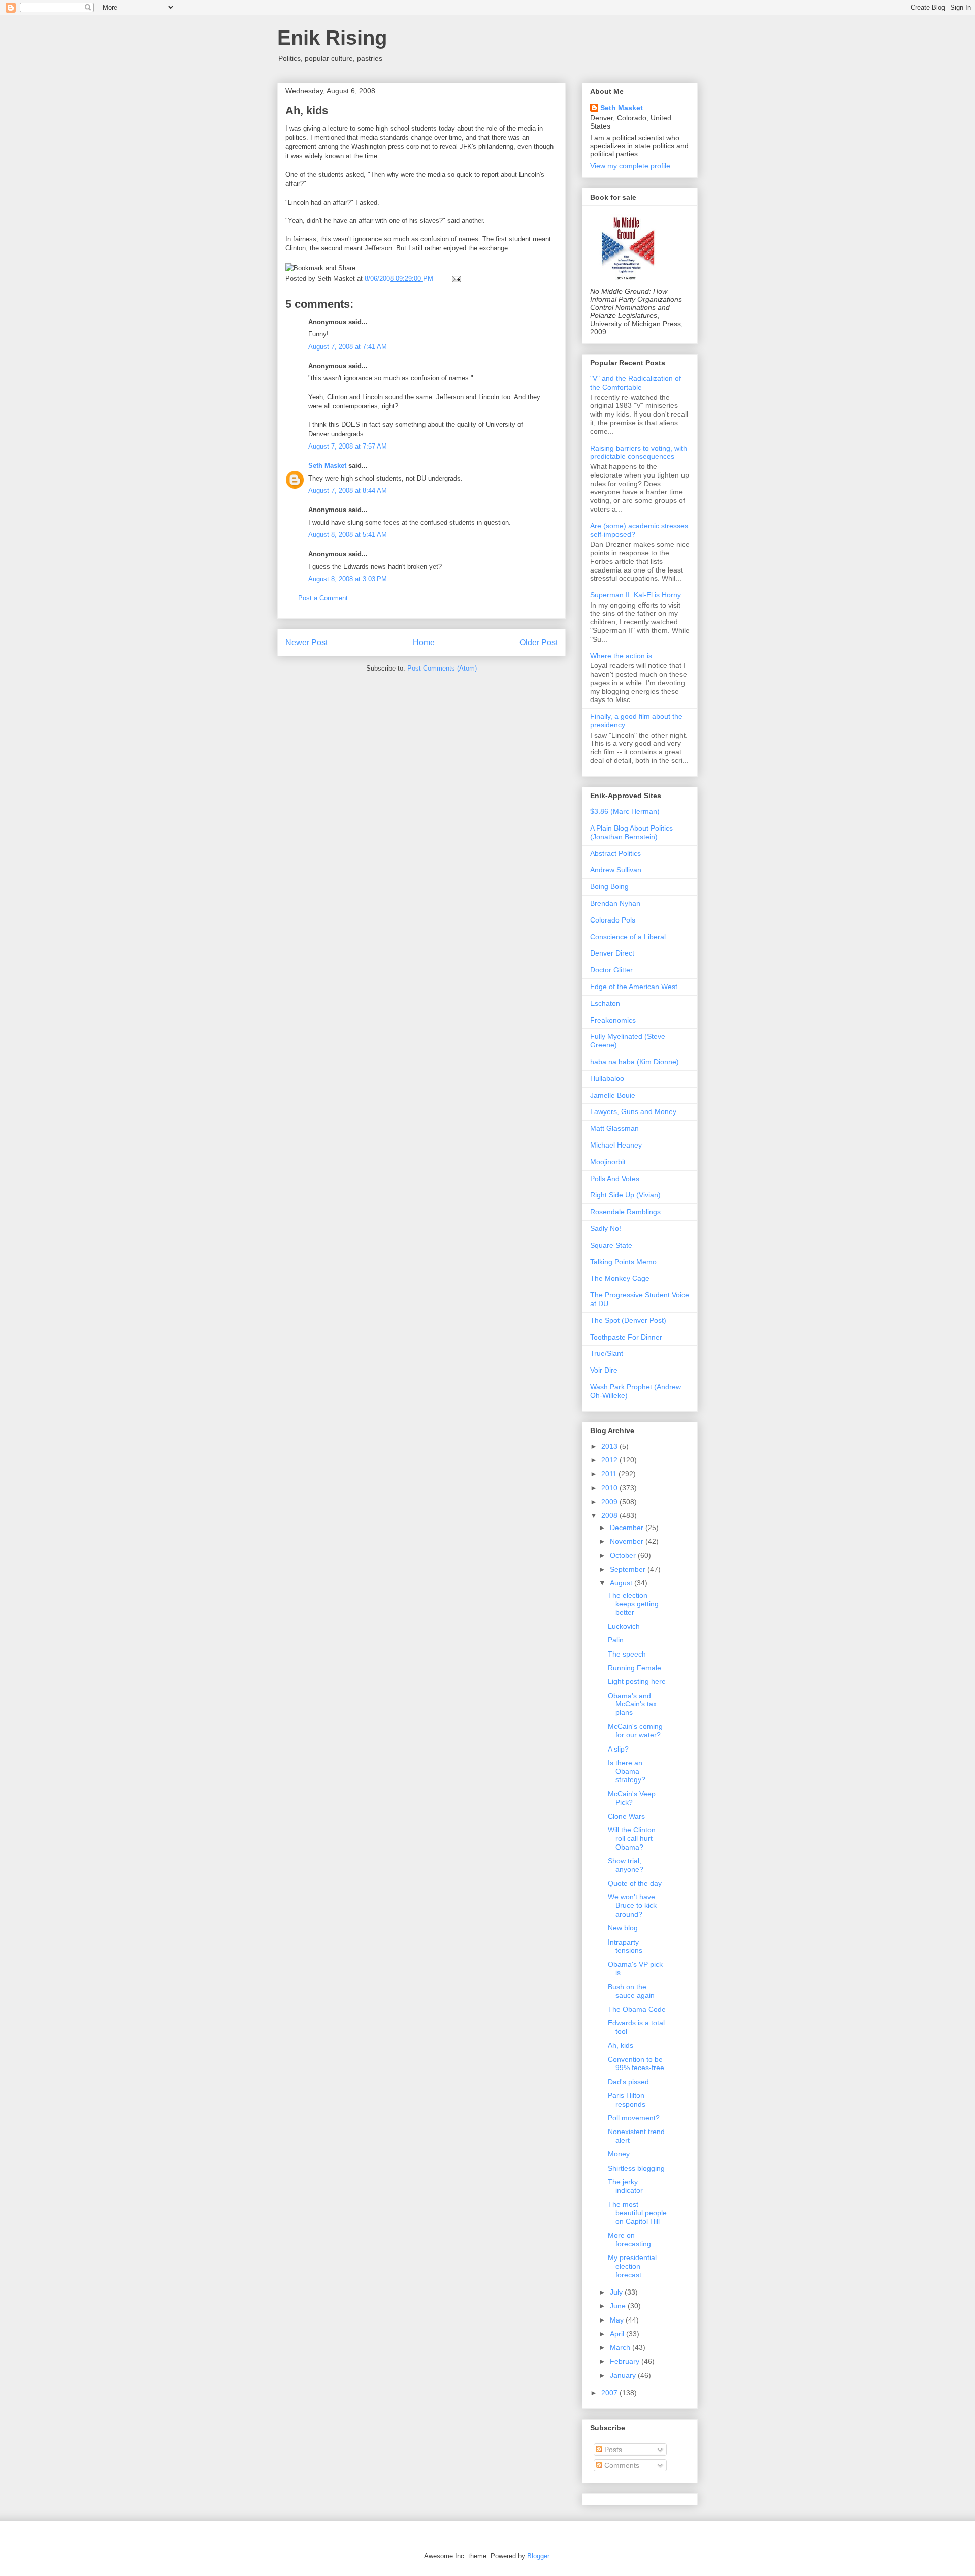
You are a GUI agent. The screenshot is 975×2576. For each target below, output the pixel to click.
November (628, 1541)
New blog (623, 1928)
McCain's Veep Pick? (632, 1798)
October (624, 1555)
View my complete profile (630, 166)
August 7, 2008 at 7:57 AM (348, 446)
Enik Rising (332, 38)
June (619, 2306)
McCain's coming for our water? (635, 1730)
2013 (610, 1446)
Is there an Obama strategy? (627, 1771)
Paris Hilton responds (627, 2100)
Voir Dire (604, 1370)
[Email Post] (455, 279)
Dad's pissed (628, 2082)
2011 (610, 1474)
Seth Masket (327, 466)
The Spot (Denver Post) (628, 1320)
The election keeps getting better (633, 1604)
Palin (616, 1640)
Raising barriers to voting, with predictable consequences (639, 452)
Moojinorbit (608, 1162)
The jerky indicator (625, 2186)
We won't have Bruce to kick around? (632, 1905)
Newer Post (306, 642)
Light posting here (637, 1681)
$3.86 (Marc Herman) (625, 811)
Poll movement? (634, 2118)
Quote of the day (635, 1883)
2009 (610, 1502)
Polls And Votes (615, 1179)
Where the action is (621, 656)
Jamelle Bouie (613, 1095)
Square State (611, 1245)
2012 (610, 1460)
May (618, 2320)
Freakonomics (613, 1020)
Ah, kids (307, 110)
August (622, 1583)
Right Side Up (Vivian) (625, 1195)
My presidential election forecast (632, 2266)
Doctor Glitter (611, 970)
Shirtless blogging (636, 2168)
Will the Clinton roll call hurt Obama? (632, 1838)
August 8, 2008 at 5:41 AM (348, 535)
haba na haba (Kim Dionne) (635, 1062)
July (617, 2292)
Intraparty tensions (625, 1946)
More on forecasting (629, 2239)
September (629, 1569)
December (628, 1528)
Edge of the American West (634, 987)
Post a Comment (323, 598)
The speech (627, 1654)
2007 (610, 2393)
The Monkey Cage (620, 1278)
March (621, 2347)
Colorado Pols (613, 920)
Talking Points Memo (623, 1262)
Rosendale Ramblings (625, 1212)
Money (619, 2154)
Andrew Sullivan (616, 870)
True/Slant (607, 1353)
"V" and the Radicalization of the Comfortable (636, 383)
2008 (610, 1515)
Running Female (635, 1668)
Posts (612, 2450)
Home (424, 642)
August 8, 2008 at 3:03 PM (348, 579)
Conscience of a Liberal (628, 937)
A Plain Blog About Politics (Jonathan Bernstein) (631, 832)
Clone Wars (626, 1816)
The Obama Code (637, 2009)
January (624, 2375)
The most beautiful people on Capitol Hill (637, 2213)
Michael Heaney (616, 1145)
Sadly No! (606, 1228)
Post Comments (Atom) (442, 668)
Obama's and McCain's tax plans (632, 1704)
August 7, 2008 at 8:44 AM (348, 490)
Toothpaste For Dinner (626, 1337)
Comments (621, 2465)
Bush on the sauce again (631, 1991)
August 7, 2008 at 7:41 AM (348, 347)
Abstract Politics (615, 853)
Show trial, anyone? (626, 1865)
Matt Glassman (614, 1128)
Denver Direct (612, 953)
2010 (610, 1488)
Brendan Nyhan (615, 903)
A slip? (618, 1749)
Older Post (539, 642)
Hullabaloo (607, 1078)
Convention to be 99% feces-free (636, 2064)
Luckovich (624, 1626)
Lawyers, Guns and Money (633, 1111)
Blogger (538, 2556)
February (626, 2361)
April (618, 2334)
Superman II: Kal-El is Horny (636, 595)
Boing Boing (609, 886)
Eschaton (605, 1003)
